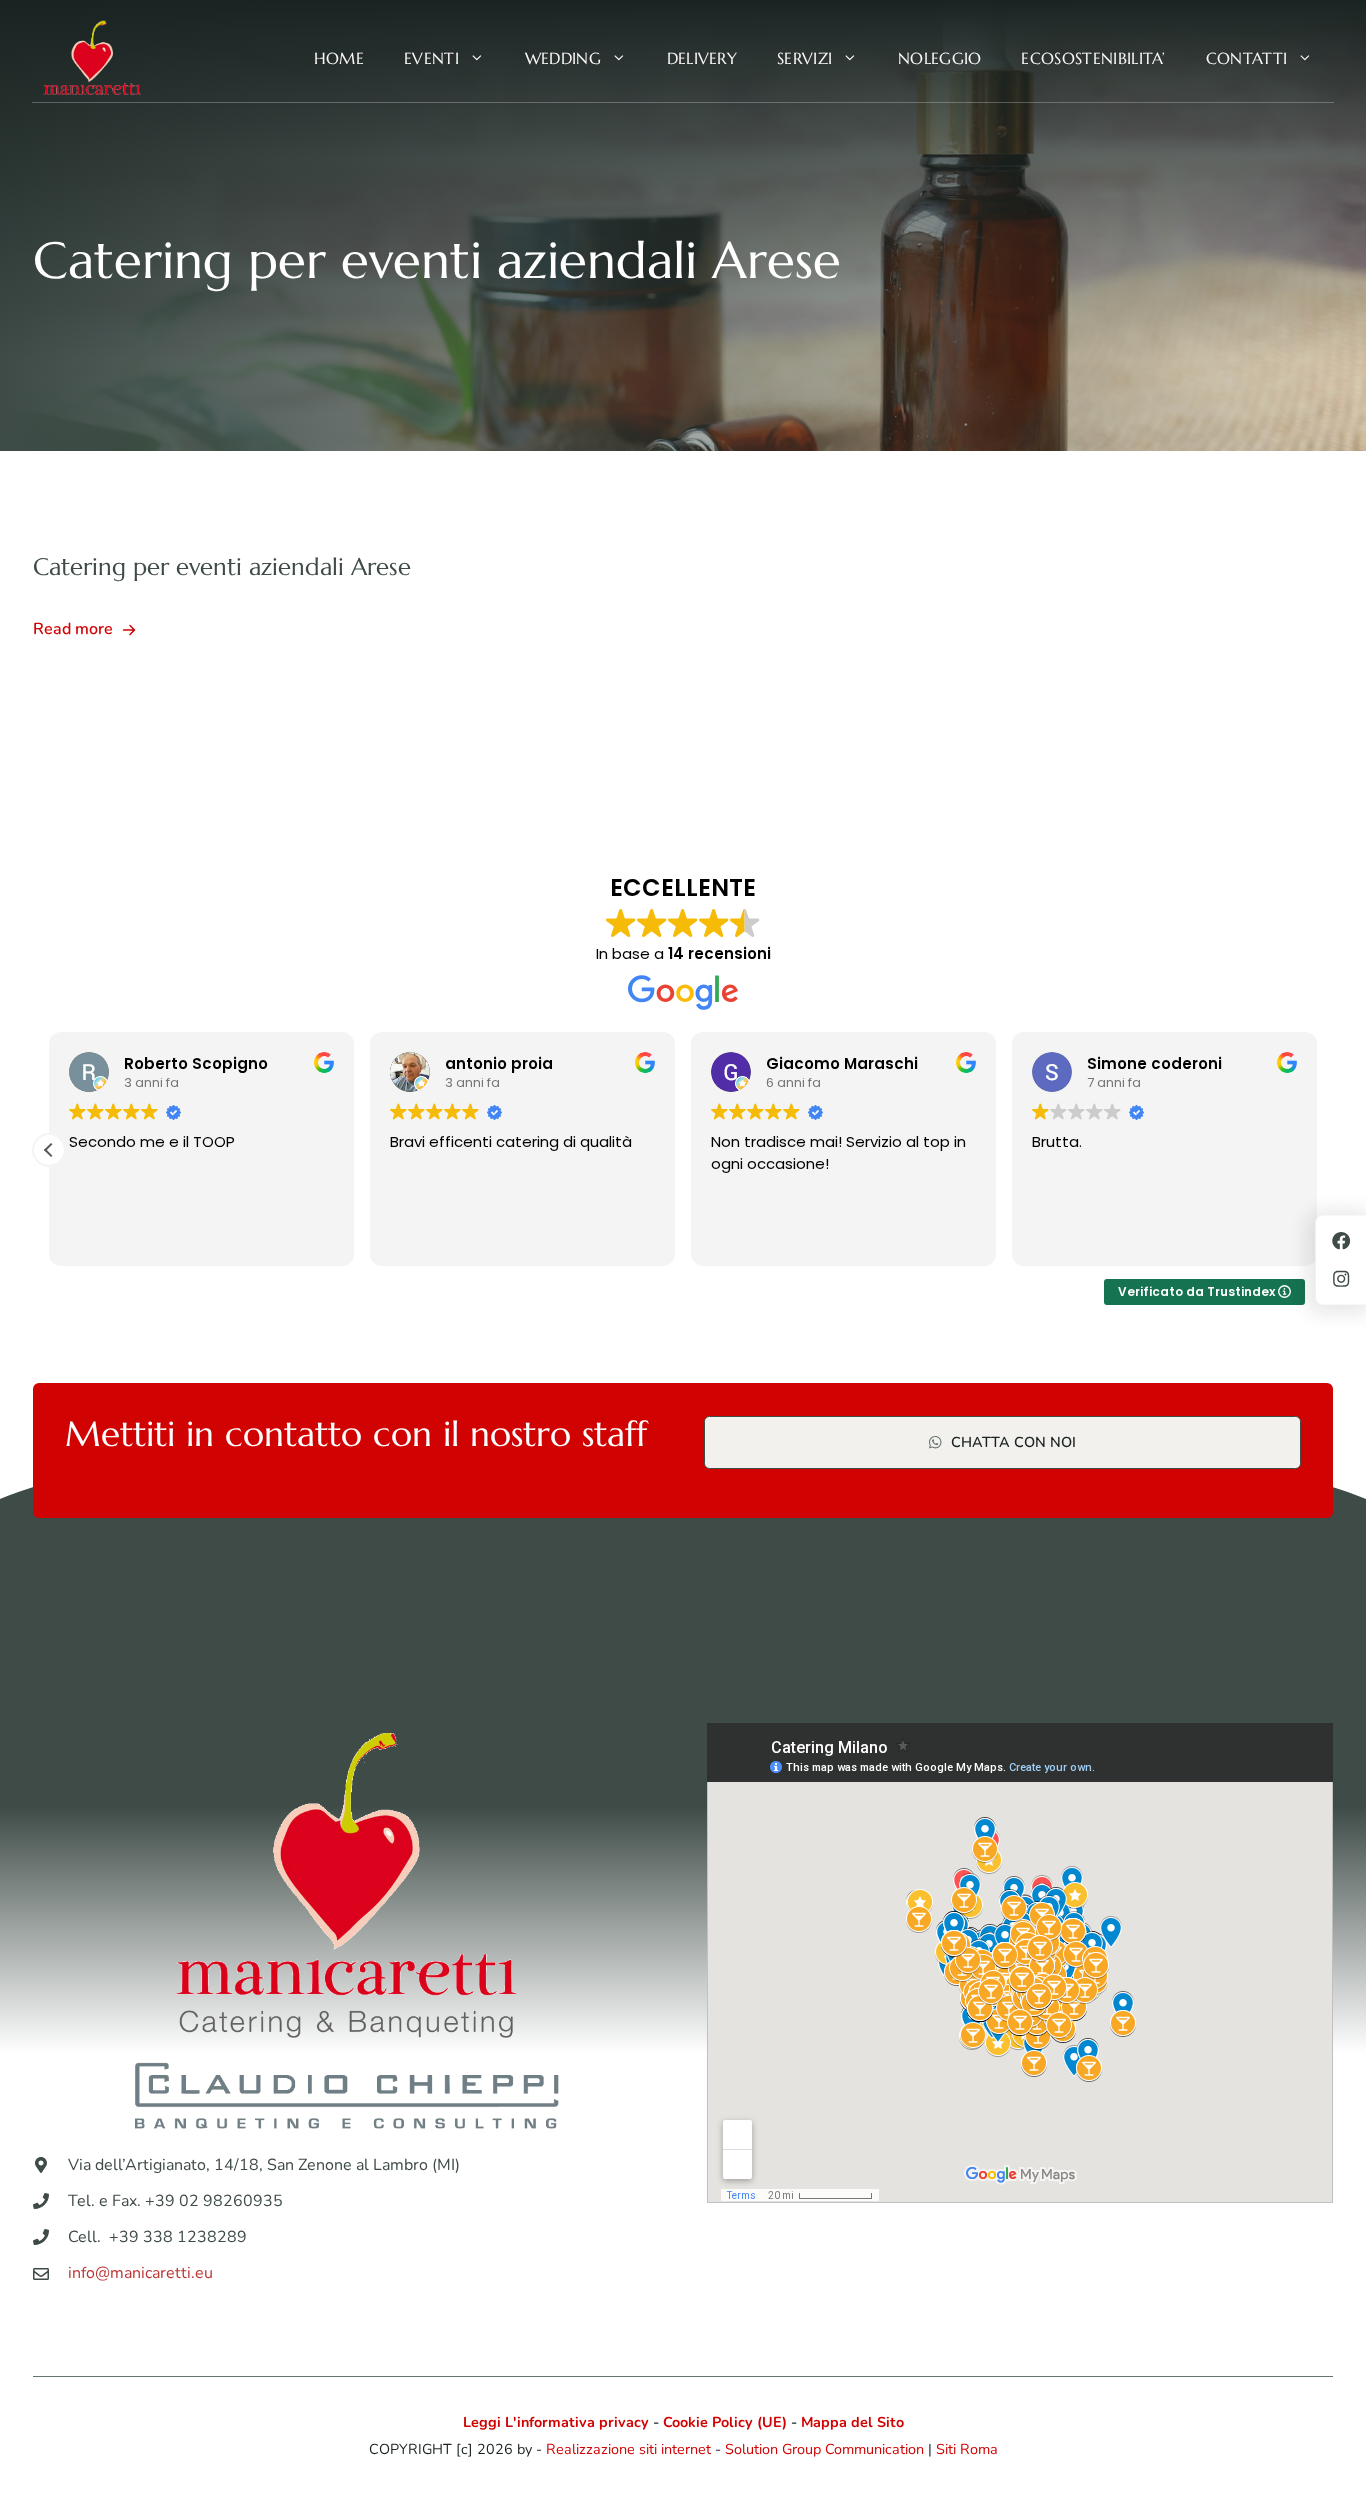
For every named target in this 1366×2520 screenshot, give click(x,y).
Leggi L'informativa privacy (556, 2422)
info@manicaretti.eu (140, 2273)
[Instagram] (1341, 1279)
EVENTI (431, 58)
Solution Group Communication (824, 2449)
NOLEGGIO (940, 58)
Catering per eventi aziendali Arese (222, 567)
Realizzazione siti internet (628, 2449)
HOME (339, 58)
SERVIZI (804, 58)
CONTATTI (1247, 58)
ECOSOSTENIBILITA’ (1093, 58)
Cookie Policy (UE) (725, 2422)
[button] (49, 1150)
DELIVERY (702, 58)
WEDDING (563, 58)
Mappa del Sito (852, 2422)
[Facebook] (1341, 1241)
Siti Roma (967, 2449)
